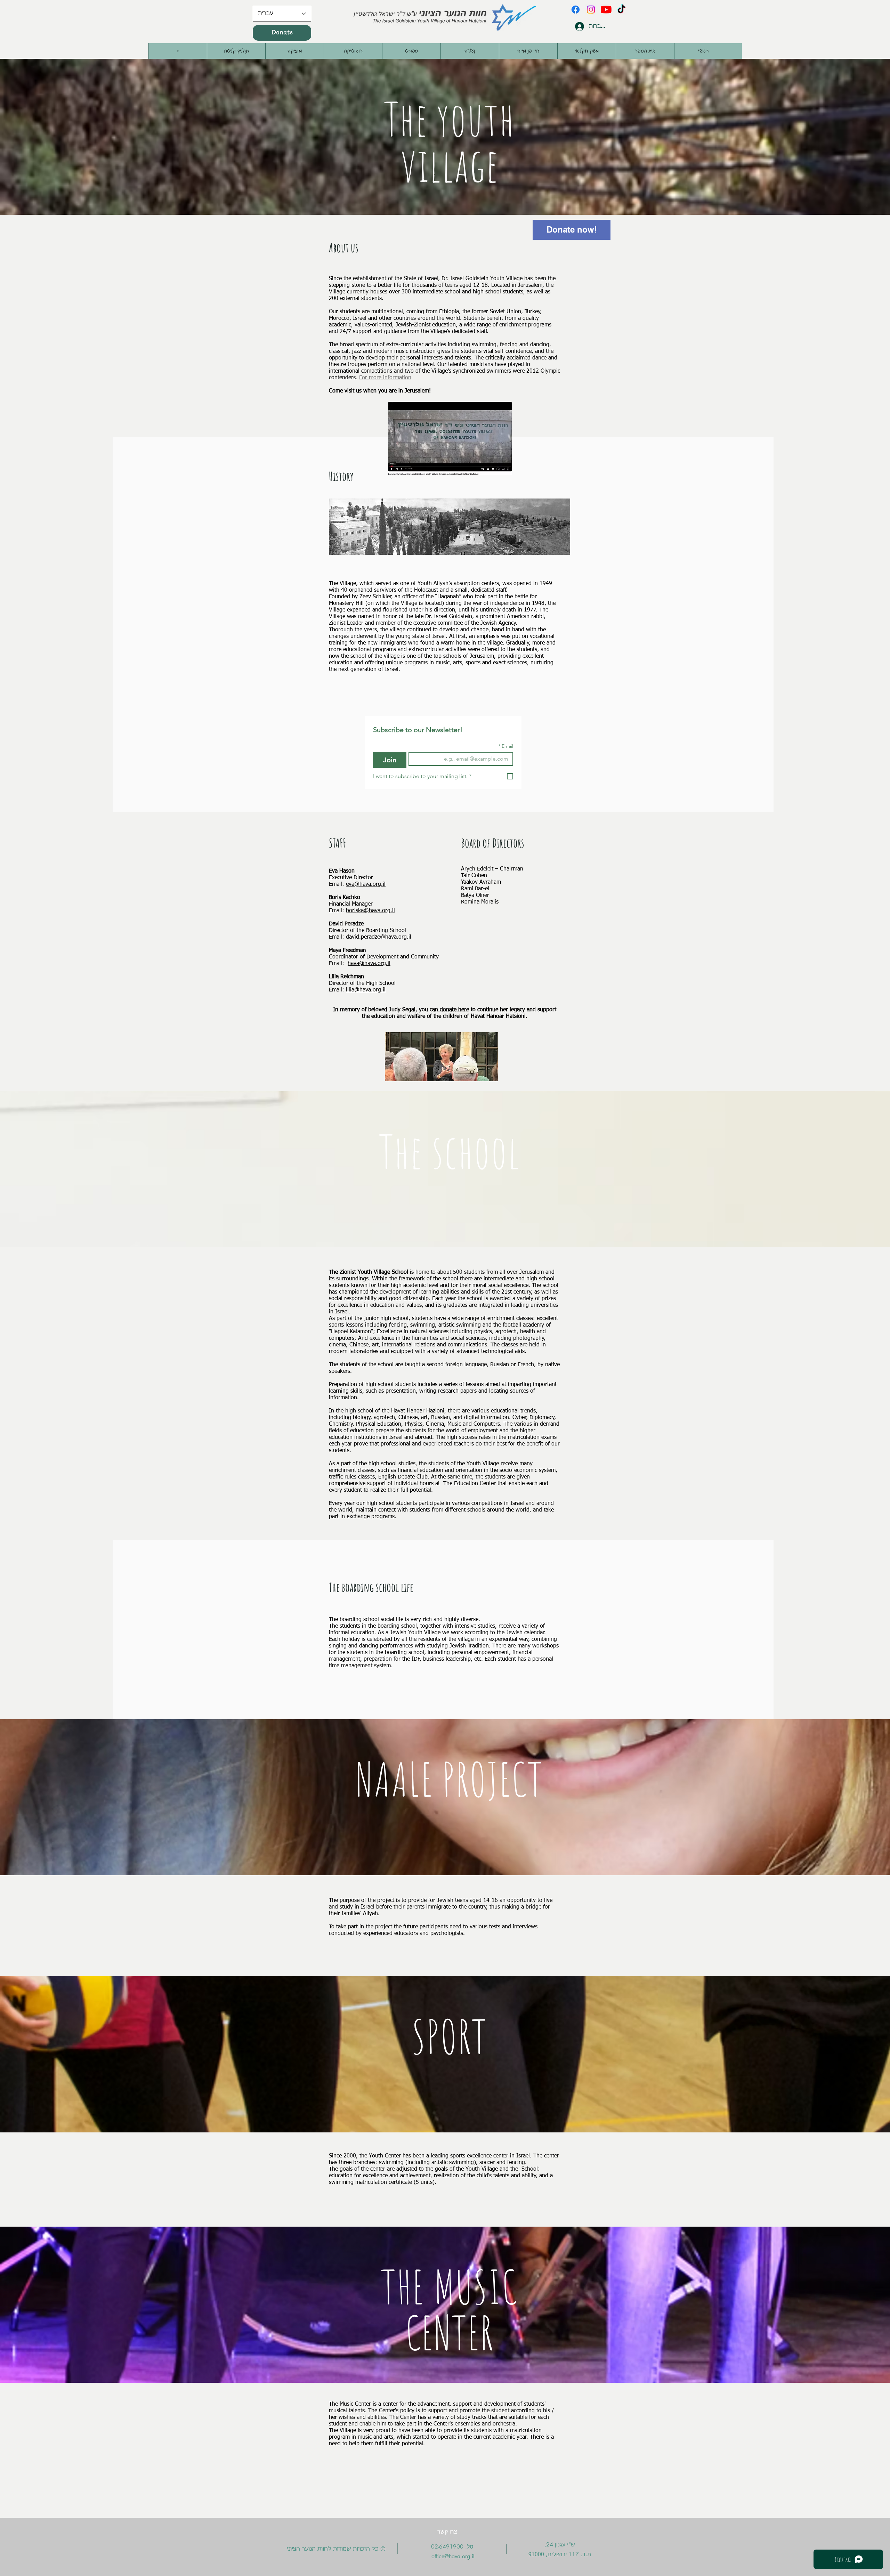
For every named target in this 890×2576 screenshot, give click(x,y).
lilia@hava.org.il (366, 990)
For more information (385, 378)
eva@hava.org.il (366, 884)
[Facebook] (576, 10)
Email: (338, 964)
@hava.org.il (375, 964)
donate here (454, 1010)
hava (353, 964)
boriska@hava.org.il (370, 911)
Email (506, 746)
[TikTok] (621, 10)
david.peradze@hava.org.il (379, 937)
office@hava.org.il (453, 2556)
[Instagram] (591, 10)
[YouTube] (606, 10)
